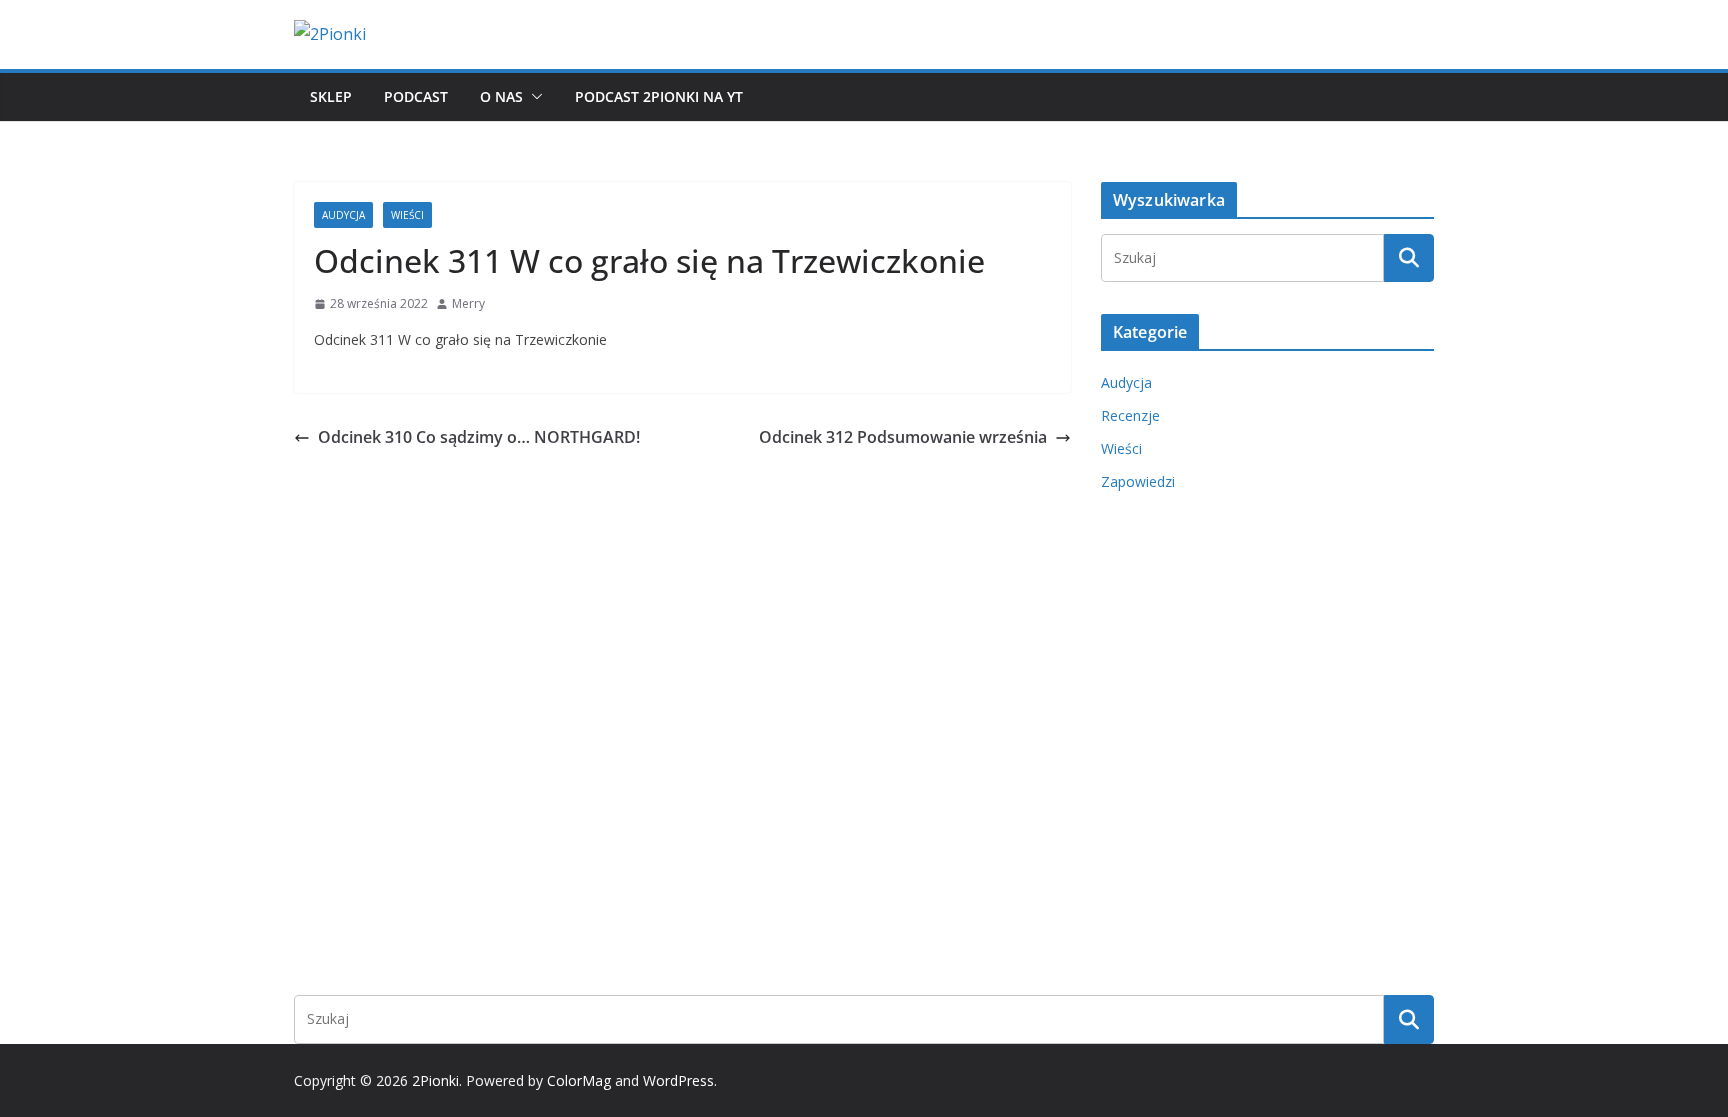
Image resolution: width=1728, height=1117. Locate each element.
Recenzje (1130, 415)
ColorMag (579, 1080)
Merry (468, 303)
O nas (501, 96)
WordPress (678, 1080)
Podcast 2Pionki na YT (659, 96)
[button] (533, 97)
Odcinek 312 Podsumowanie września (903, 437)
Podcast (416, 96)
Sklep (331, 96)
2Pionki (435, 1080)
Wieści (407, 215)
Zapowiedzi (1138, 481)
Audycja (343, 215)
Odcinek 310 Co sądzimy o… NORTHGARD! (479, 437)
